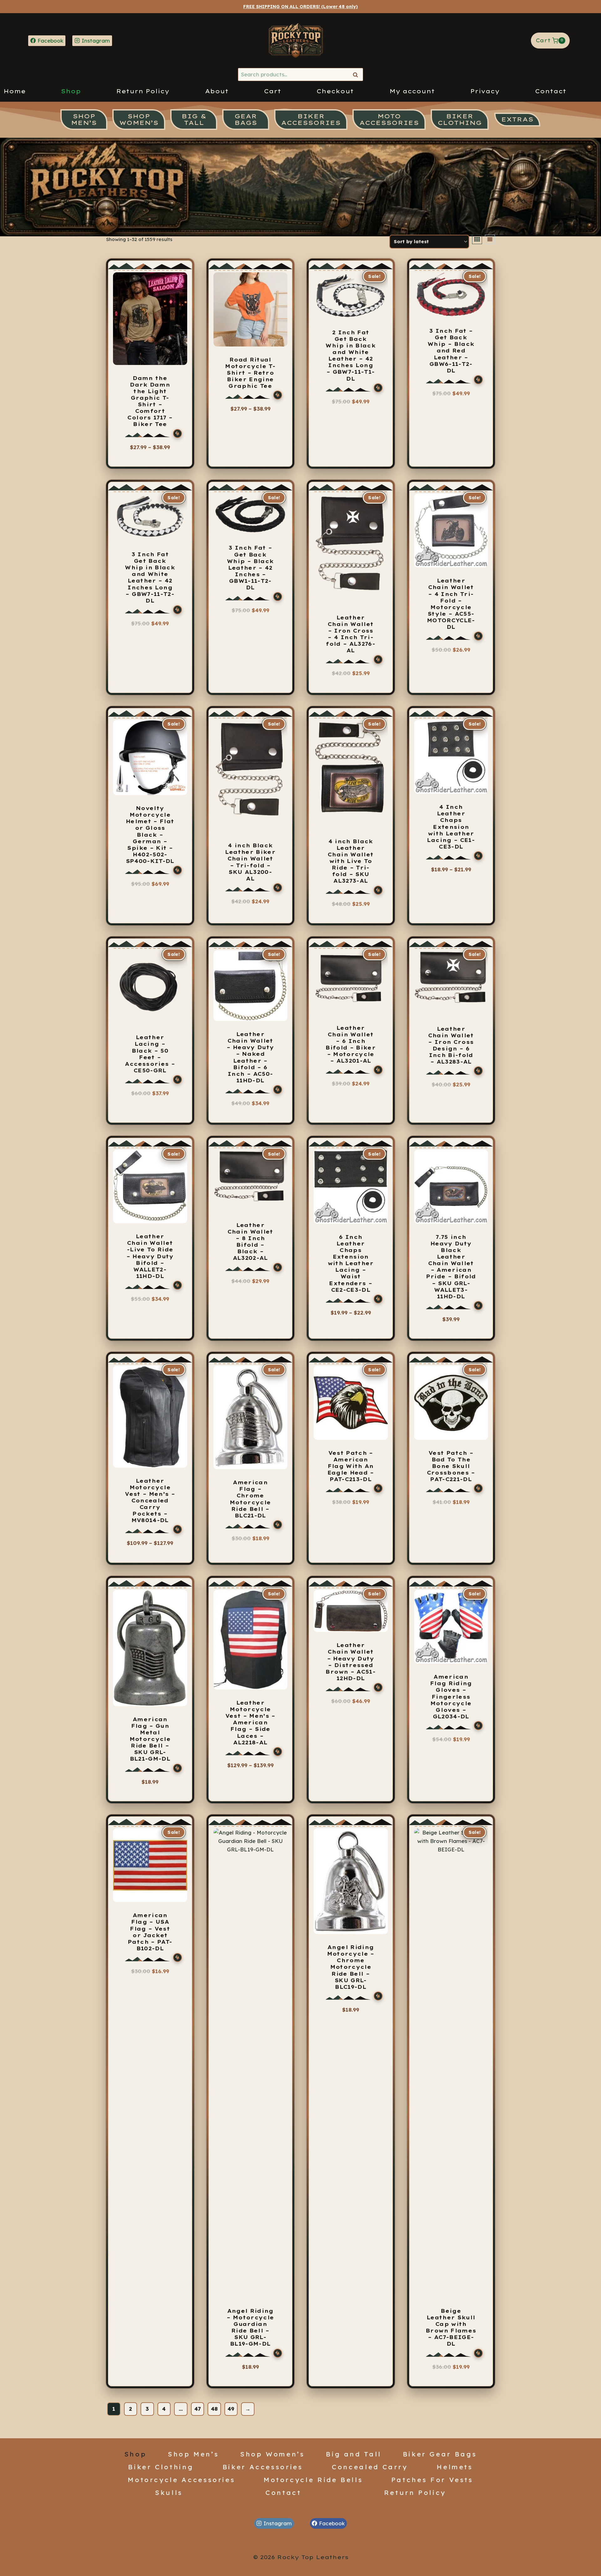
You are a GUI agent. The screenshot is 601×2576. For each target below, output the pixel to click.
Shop (71, 91)
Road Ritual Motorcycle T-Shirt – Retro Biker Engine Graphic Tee (250, 373)
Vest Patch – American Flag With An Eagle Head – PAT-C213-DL (351, 1466)
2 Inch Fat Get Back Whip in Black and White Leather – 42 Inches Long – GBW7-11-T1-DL (351, 356)
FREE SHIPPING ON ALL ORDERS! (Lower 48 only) (300, 7)
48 (214, 2409)
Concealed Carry (370, 2467)
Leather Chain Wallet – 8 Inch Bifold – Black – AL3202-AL (250, 1242)
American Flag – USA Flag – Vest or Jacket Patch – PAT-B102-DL (150, 1932)
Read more (451, 658)
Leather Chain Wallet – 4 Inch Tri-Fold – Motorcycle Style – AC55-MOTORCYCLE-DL (451, 604)
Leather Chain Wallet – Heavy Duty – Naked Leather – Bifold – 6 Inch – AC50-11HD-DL (250, 1057)
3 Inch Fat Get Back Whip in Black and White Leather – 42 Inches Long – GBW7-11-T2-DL (150, 577)
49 (231, 2409)
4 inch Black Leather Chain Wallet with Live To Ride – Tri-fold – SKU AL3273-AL (351, 861)
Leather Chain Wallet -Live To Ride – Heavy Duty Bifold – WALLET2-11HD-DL (150, 1256)
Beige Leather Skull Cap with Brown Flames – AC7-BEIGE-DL (451, 2327)
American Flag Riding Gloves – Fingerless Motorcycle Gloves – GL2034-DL (451, 1697)
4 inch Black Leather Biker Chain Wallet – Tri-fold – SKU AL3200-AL (250, 862)
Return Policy (143, 91)
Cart (272, 91)
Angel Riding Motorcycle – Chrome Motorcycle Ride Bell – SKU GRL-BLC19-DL (351, 1967)
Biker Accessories (263, 2467)
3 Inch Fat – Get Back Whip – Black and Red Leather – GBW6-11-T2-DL (451, 351)
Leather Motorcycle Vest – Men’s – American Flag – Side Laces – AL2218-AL (250, 1723)
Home (15, 91)
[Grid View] (477, 239)
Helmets (455, 2467)
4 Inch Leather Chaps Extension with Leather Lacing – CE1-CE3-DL (451, 827)
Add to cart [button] (351, 682)
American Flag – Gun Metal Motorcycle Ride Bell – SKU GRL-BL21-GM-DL (150, 1739)
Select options (147, 458)
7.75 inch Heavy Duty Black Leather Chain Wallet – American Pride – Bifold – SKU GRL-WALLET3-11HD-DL (451, 1267)
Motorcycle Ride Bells (313, 2480)
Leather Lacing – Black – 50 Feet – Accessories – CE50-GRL (150, 1054)
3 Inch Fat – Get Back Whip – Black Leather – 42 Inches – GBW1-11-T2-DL (250, 568)
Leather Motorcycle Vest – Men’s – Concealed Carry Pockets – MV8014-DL (150, 1501)
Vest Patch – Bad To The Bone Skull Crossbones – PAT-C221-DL (451, 1466)
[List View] (490, 239)
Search (357, 75)
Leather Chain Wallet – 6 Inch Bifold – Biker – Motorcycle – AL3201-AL (351, 1044)
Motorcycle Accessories (181, 2480)
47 (198, 2409)
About (217, 91)
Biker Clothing (161, 2467)
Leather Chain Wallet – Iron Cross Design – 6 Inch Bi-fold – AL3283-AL (451, 1045)
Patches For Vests (432, 2480)
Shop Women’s (272, 2454)
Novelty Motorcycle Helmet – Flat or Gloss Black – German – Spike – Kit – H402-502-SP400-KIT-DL (150, 835)
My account (412, 91)
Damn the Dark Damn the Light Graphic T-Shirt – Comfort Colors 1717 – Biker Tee (150, 401)
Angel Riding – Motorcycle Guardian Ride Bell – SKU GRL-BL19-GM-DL (250, 2327)
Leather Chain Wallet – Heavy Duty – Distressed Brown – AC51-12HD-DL (351, 1662)
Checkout (335, 91)
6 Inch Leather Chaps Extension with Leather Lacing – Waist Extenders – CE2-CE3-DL (351, 1263)
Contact (551, 91)
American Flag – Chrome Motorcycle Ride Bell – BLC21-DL (250, 1499)
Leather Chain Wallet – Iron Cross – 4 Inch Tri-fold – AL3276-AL (351, 634)
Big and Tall (354, 2454)
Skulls (169, 2492)
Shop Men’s (193, 2454)
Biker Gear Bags (440, 2454)
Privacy (485, 91)
